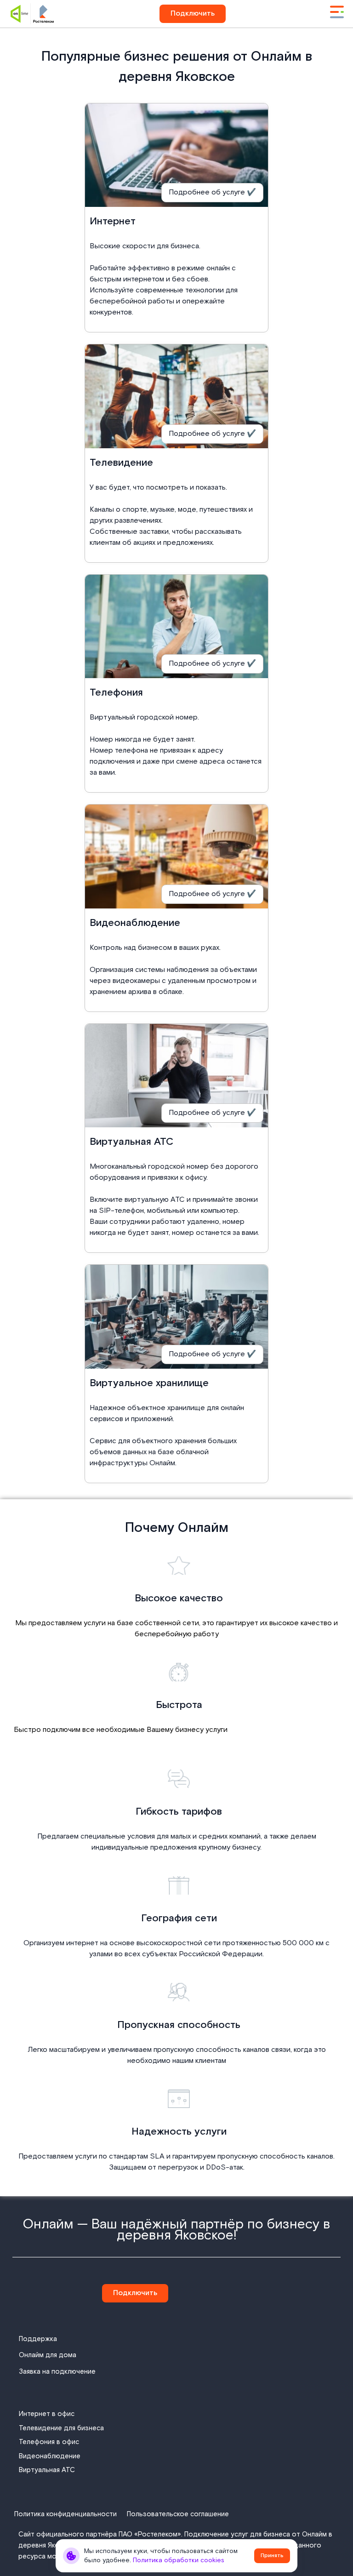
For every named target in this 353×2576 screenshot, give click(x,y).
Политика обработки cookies (179, 2560)
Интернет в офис (47, 2414)
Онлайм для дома (48, 2355)
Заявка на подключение (57, 2372)
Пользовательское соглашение (178, 2514)
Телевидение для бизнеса (61, 2428)
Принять (272, 2556)
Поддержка (38, 2339)
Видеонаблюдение (50, 2456)
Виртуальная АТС (47, 2470)
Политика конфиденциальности (65, 2514)
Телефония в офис (49, 2442)
